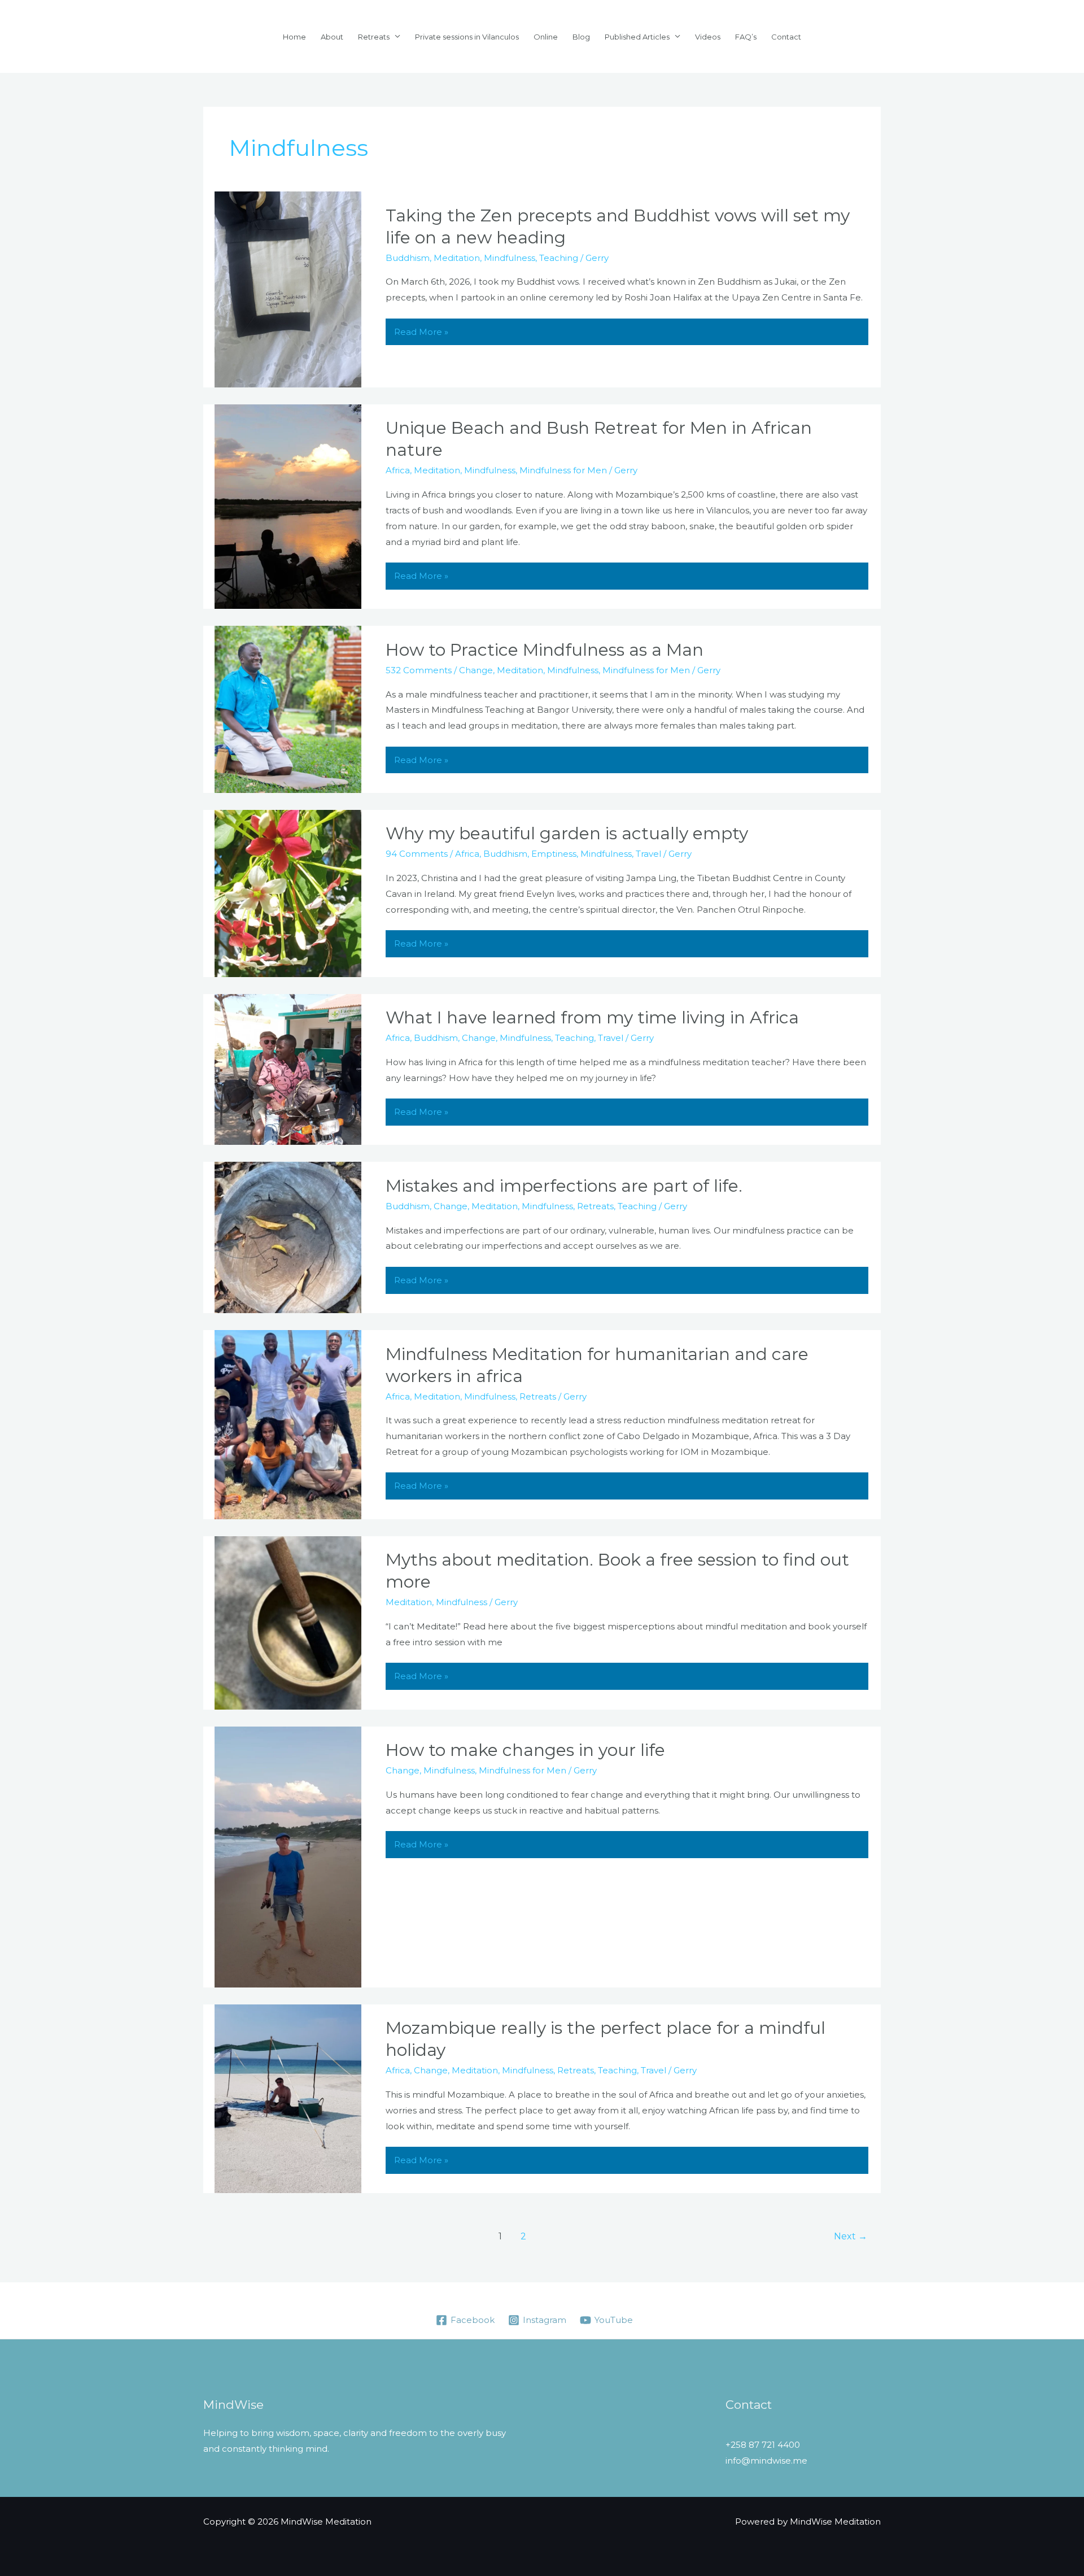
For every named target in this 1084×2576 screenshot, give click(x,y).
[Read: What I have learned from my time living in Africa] (288, 1068)
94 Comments (417, 854)
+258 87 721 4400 (763, 2445)
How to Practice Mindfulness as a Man (545, 650)
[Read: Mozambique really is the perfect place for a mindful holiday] (288, 2098)
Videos (708, 37)
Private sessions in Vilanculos (467, 37)
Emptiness (554, 854)
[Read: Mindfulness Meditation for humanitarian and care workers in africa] (288, 1424)
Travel (648, 854)
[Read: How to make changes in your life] (288, 1856)
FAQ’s (746, 37)
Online (546, 37)
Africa (398, 470)
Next (851, 2236)
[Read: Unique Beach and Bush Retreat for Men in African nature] (288, 506)
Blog (581, 37)
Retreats (374, 37)
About (332, 37)
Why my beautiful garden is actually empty (567, 833)
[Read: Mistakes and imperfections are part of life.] (288, 1237)
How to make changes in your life (525, 1750)
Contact (786, 37)
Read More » (421, 332)
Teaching (559, 258)
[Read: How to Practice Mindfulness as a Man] (288, 709)
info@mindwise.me (766, 2461)
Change (476, 670)
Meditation (457, 258)
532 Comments (419, 670)
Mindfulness (510, 258)
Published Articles (637, 37)
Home (294, 37)
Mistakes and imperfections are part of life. (564, 1186)
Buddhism (408, 258)
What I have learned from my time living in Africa (592, 1017)
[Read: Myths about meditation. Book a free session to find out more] (288, 1622)
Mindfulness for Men (563, 470)
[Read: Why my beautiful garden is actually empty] (288, 893)
